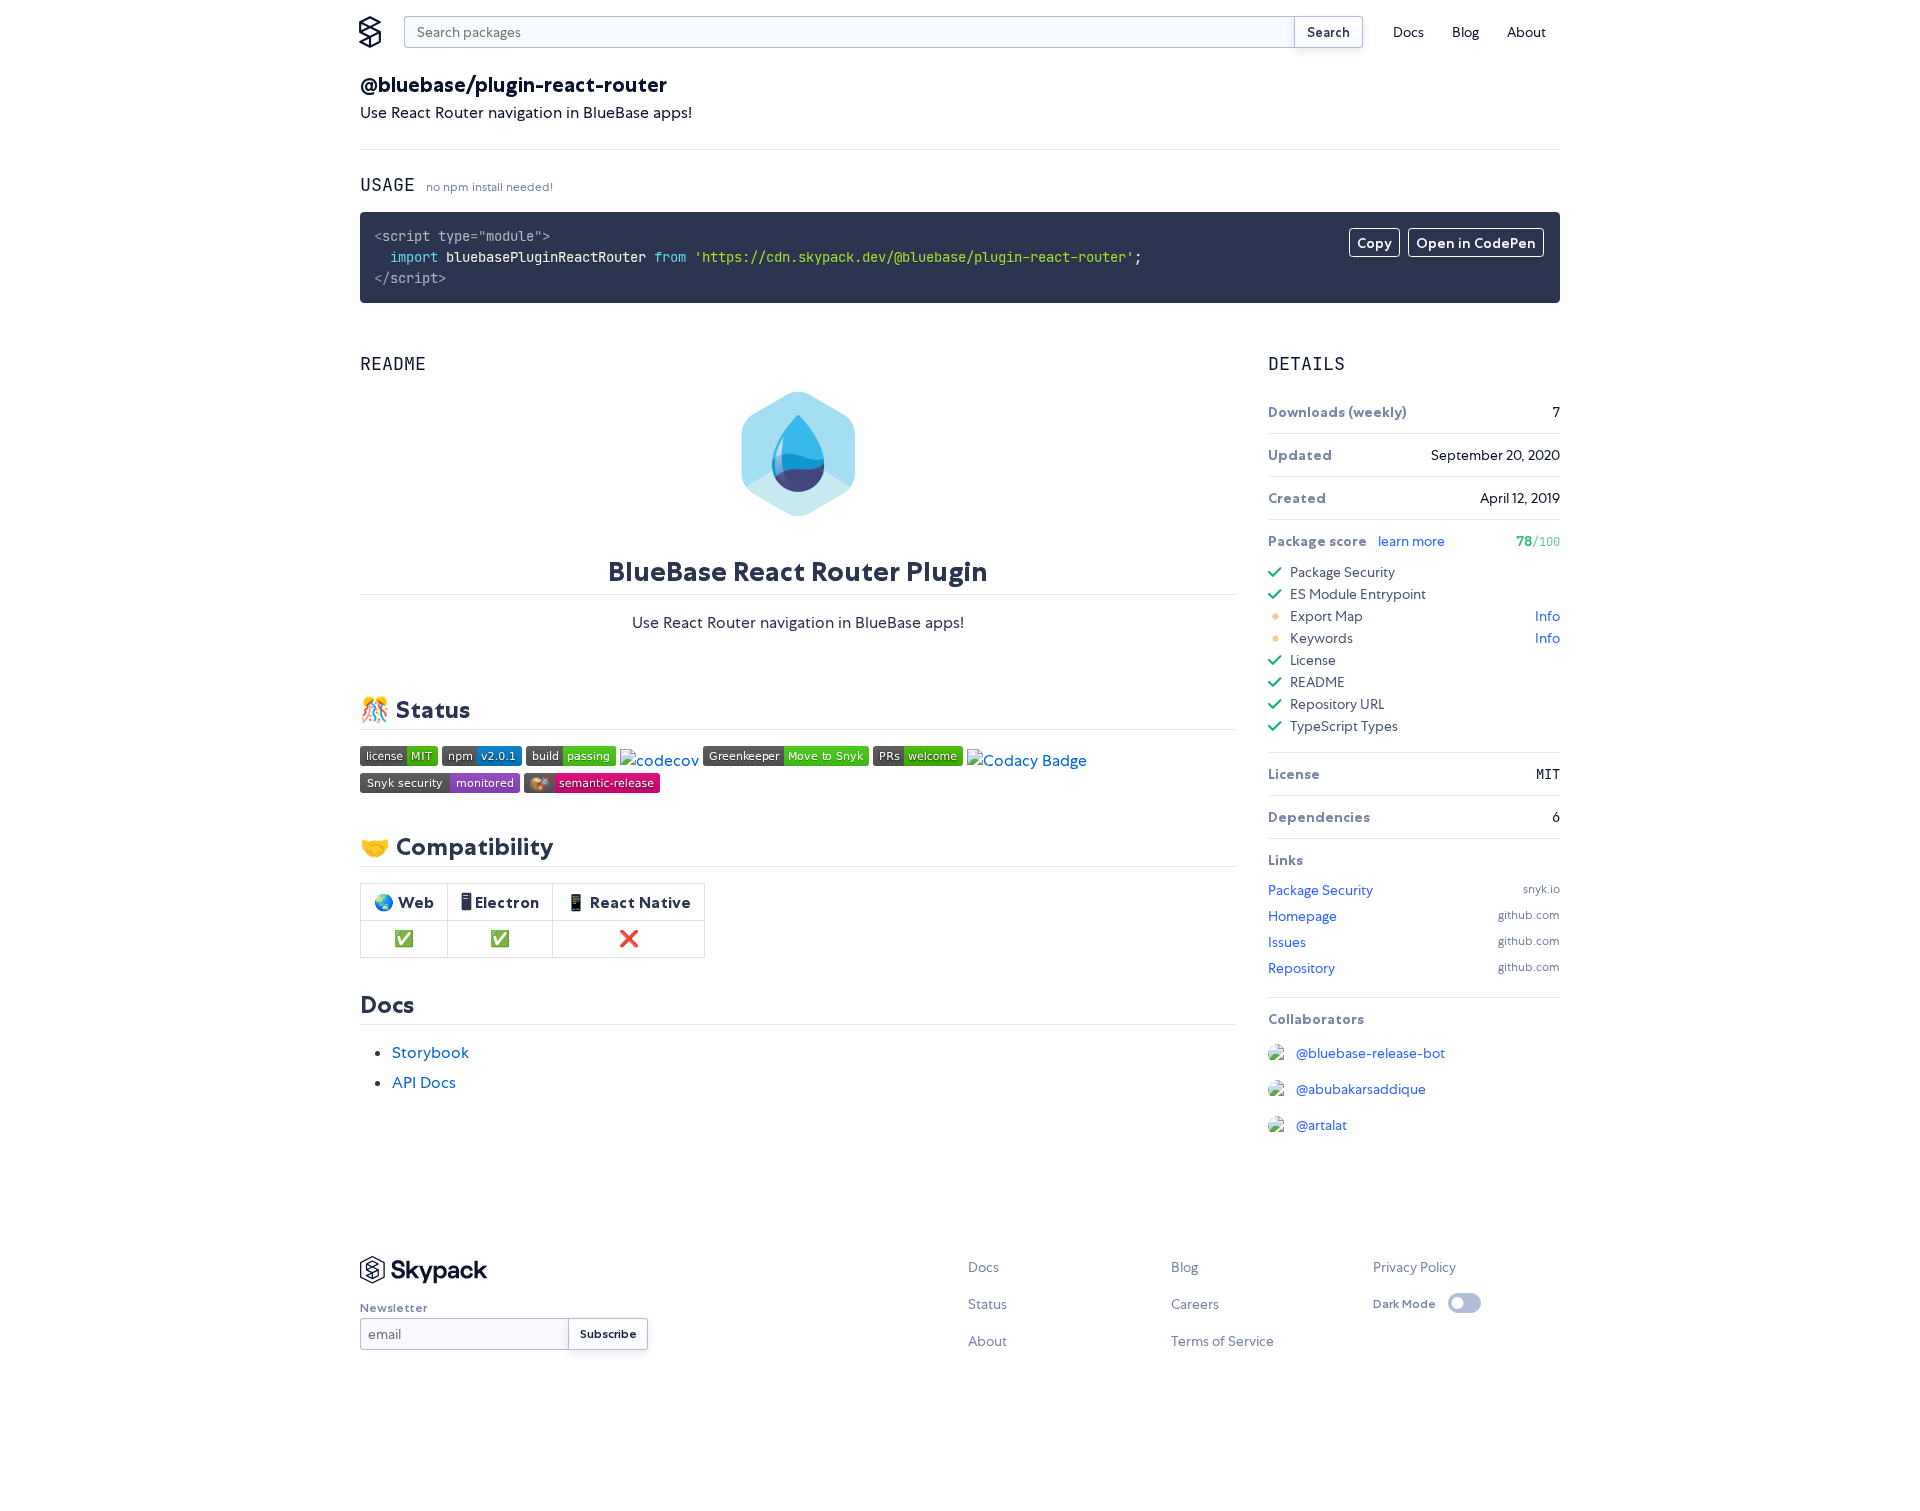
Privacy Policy (1414, 1267)
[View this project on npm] (482, 760)
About (1526, 32)
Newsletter (393, 1307)
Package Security (1320, 890)
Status (987, 1304)
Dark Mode (1404, 1303)
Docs (1408, 32)
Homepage (1302, 916)
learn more (1411, 541)
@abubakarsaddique (1361, 1089)
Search (1328, 32)
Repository (1301, 968)
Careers (1195, 1304)
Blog (1465, 32)
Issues (1287, 942)
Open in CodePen (1476, 243)
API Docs (424, 1082)
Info (1547, 616)
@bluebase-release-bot (1370, 1053)
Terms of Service (1222, 1341)
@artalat (1321, 1125)
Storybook (430, 1052)
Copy (1374, 243)
